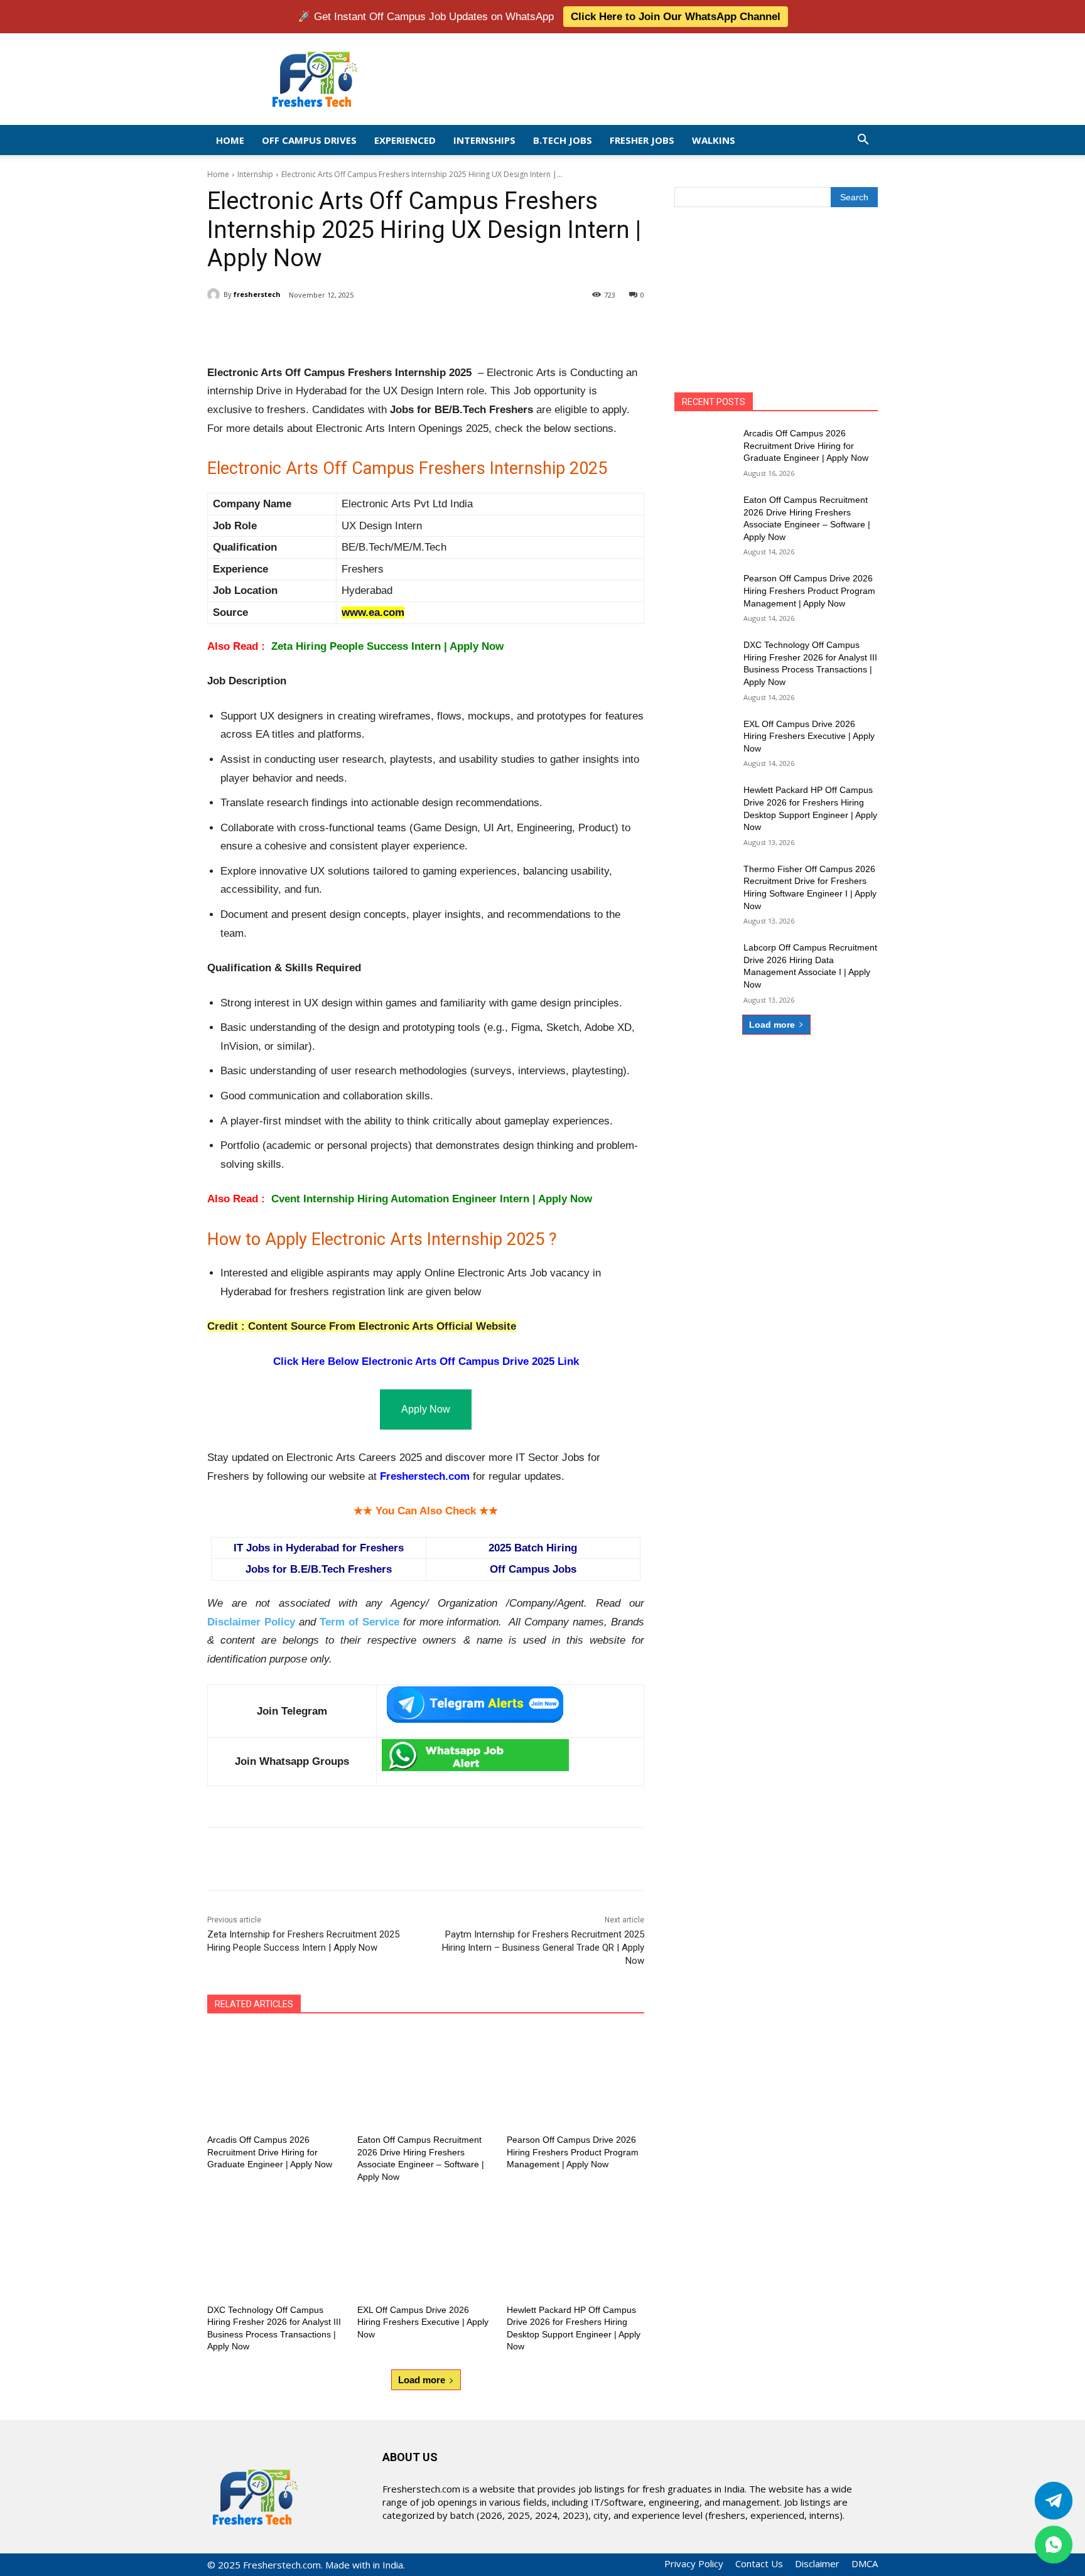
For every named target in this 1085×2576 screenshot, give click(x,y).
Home (230, 140)
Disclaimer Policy (251, 1622)
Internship (255, 174)
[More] (414, 327)
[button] (863, 140)
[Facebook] (298, 327)
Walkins (714, 140)
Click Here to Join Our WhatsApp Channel (676, 17)
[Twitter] (1054, 2501)
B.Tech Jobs (563, 140)
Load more (422, 2380)
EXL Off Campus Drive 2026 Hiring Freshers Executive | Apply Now (423, 2322)
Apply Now (426, 1409)
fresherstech (257, 294)
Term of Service (359, 1622)
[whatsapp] (1054, 2545)
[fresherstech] (215, 294)
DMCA (865, 2563)
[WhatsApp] (384, 327)
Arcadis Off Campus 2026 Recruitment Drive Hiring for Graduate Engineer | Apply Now (270, 2152)
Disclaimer (817, 2563)
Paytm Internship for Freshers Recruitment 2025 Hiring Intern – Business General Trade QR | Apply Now (543, 1948)
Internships (484, 140)
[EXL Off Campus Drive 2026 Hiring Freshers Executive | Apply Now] (426, 2248)
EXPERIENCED (405, 140)
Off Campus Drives (309, 140)
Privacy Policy (694, 2563)
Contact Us (759, 2563)
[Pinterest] (355, 327)
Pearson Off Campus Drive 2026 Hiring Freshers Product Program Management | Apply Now (573, 2152)
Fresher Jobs (642, 140)
